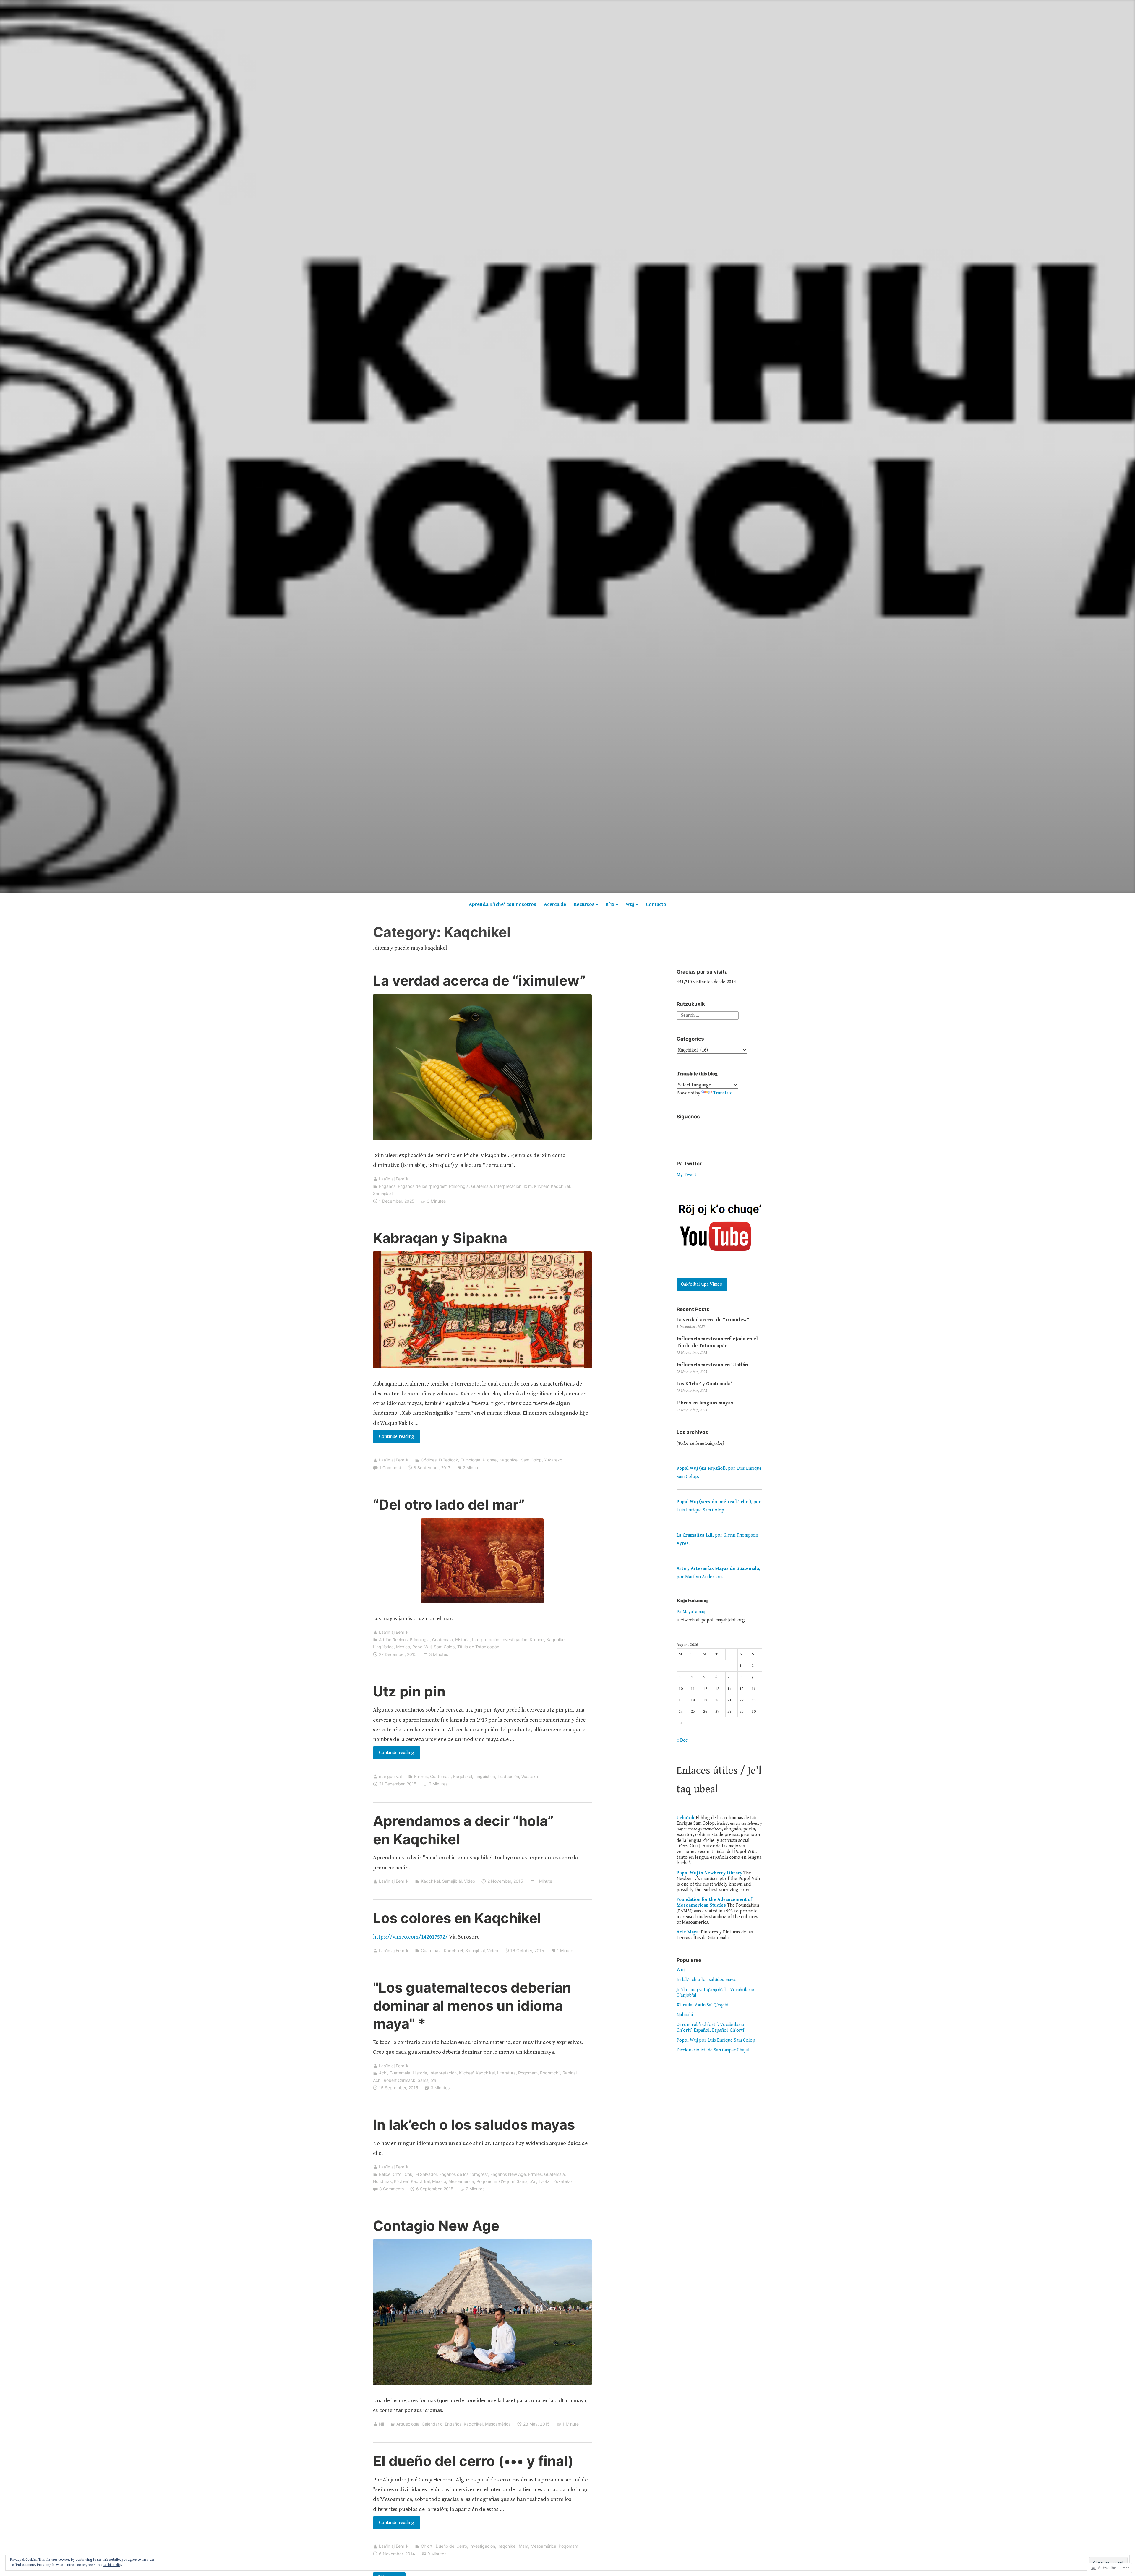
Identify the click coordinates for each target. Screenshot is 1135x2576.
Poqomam (528, 2073)
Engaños (387, 1186)
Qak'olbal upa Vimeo (702, 1284)
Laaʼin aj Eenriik (394, 1179)
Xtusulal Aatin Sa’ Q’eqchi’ (703, 2005)
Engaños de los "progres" (422, 1186)
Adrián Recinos (393, 1640)
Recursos (584, 904)
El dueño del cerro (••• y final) (473, 2461)
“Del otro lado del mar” (449, 1504)
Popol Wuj (422, 1647)
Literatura (506, 2073)
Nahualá (685, 2015)
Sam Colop (531, 1460)
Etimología (459, 1186)
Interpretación (508, 1186)
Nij (381, 2424)
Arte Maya (688, 1932)
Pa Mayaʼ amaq (691, 1612)
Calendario (432, 2424)
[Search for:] (708, 1015)
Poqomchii (550, 2073)
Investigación (514, 1640)
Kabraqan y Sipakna (440, 1238)
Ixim (528, 1186)
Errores (421, 1776)
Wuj (630, 904)
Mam (523, 2546)
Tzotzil (545, 2181)
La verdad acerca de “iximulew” (479, 980)
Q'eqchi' (507, 2181)
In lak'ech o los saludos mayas (707, 1980)
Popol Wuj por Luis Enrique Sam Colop (716, 2040)
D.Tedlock (449, 1460)
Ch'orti (427, 2546)
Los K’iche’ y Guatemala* (705, 1384)
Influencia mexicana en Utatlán (712, 1365)
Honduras (382, 2181)
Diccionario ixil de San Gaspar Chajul (713, 2050)
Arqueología (408, 2424)
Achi (383, 2073)
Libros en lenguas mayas (705, 1403)
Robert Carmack (399, 2080)
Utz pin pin (409, 1691)
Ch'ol (398, 2174)
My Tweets (688, 1175)
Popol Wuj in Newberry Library (709, 1873)
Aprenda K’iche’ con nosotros (502, 904)
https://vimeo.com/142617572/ (410, 1937)
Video (470, 1881)
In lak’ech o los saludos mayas (474, 2125)
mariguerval (390, 1776)
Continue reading (394, 1438)
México (403, 1647)
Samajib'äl (383, 1193)
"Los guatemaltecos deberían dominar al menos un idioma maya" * (472, 2005)
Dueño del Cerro (451, 2546)
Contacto (656, 904)
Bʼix (610, 904)
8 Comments (391, 2189)
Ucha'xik (686, 1818)
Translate (723, 1093)
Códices (429, 1460)
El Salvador (426, 2174)
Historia (462, 1640)
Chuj (409, 2174)
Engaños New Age (508, 2174)
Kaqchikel (560, 1186)
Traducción (508, 1776)
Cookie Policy (112, 2565)
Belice (385, 2174)
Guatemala (481, 1186)
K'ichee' (541, 1186)
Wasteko (530, 1776)
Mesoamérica (461, 2181)
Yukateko (553, 1460)
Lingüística (383, 1647)
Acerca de (555, 904)
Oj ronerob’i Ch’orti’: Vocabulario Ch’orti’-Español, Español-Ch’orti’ (711, 2027)
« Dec (682, 1740)
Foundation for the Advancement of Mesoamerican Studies (714, 1902)
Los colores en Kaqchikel (457, 1918)
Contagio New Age (436, 2226)
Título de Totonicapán (478, 1647)
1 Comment (390, 1468)
